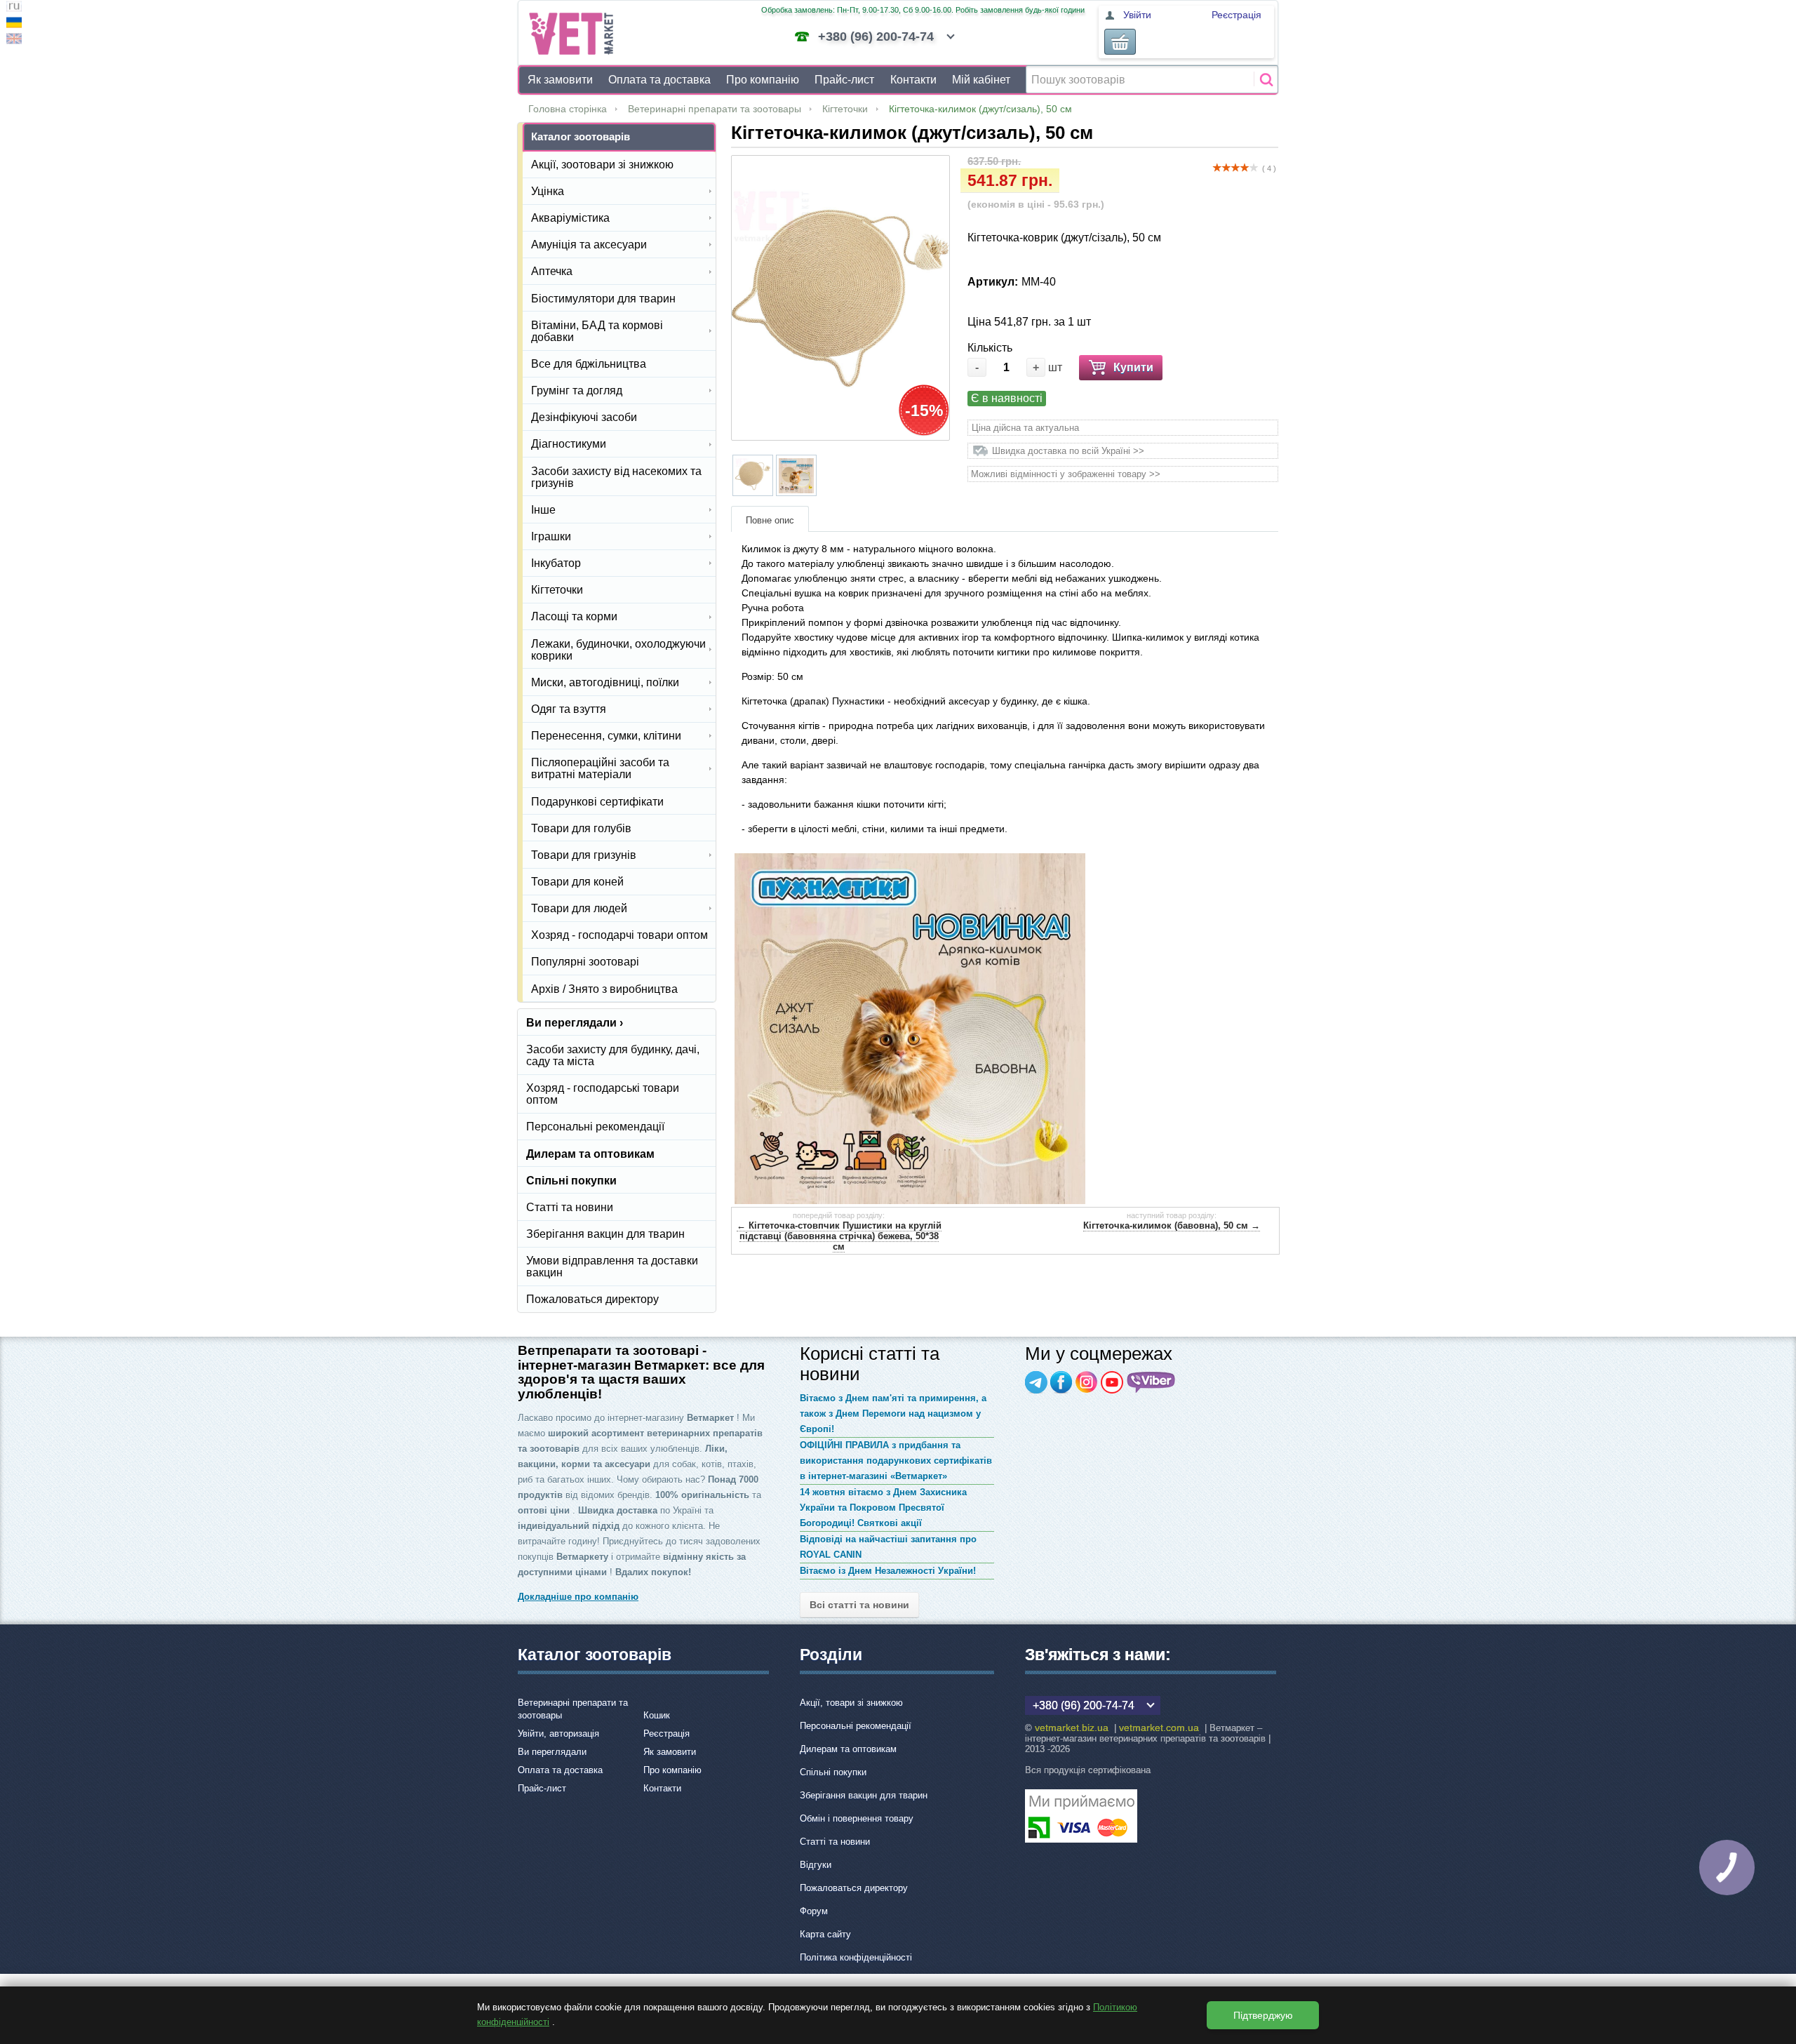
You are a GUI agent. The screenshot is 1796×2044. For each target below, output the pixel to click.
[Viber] (1151, 1382)
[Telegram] (1036, 1382)
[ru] (14, 8)
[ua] (14, 24)
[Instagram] (1087, 1382)
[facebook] (1061, 1382)
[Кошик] (1120, 42)
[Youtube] (1112, 1382)
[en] (14, 40)
